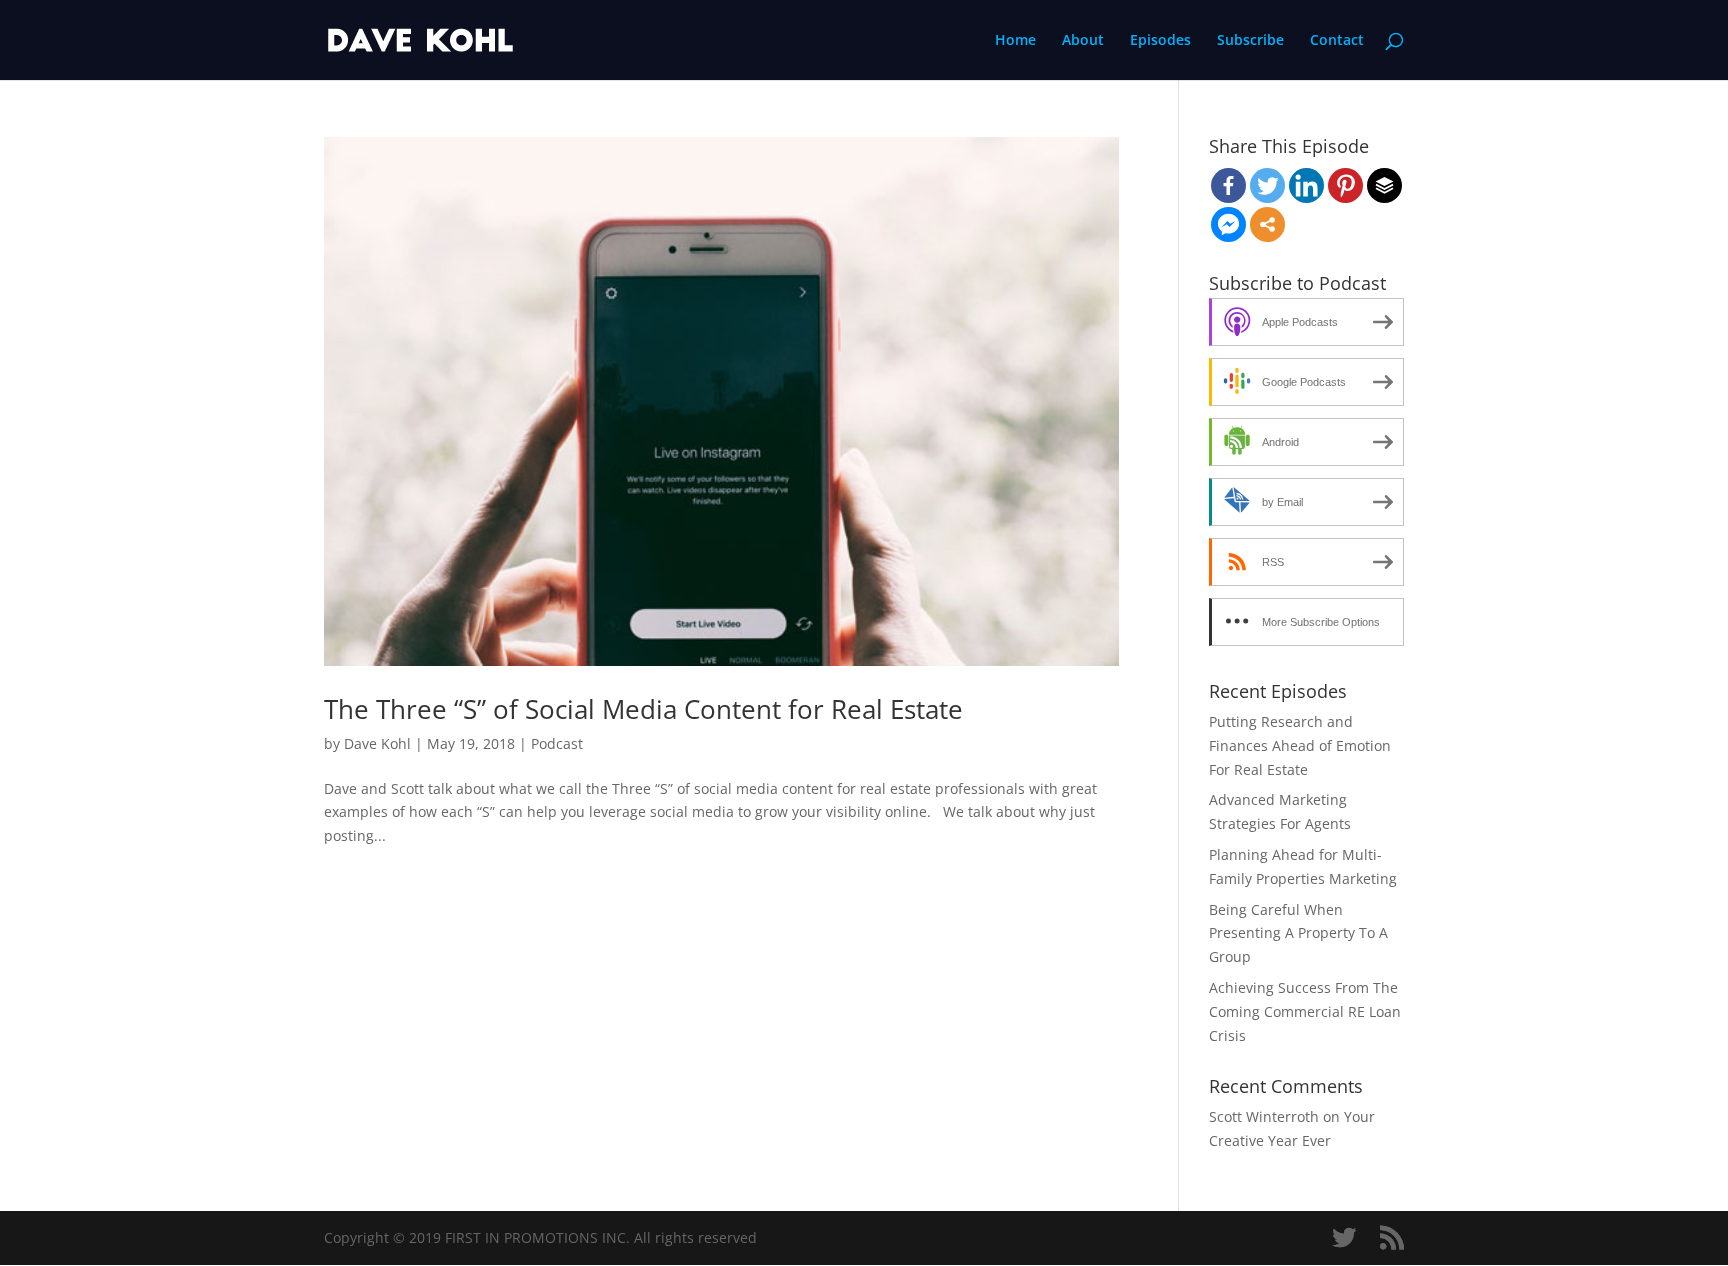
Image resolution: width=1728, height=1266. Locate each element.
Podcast (557, 743)
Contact (1337, 41)
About (1083, 41)
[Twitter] (1267, 185)
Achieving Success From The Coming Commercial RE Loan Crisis (1305, 1011)
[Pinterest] (1345, 185)
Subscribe (1250, 41)
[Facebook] (1228, 185)
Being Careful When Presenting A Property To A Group (1298, 933)
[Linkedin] (1306, 185)
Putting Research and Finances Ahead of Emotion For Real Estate (1300, 745)
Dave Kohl (377, 743)
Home (1015, 41)
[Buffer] (1384, 185)
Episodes (1160, 41)
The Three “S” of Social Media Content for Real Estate (643, 709)
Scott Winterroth (1264, 1116)
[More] (1267, 224)
